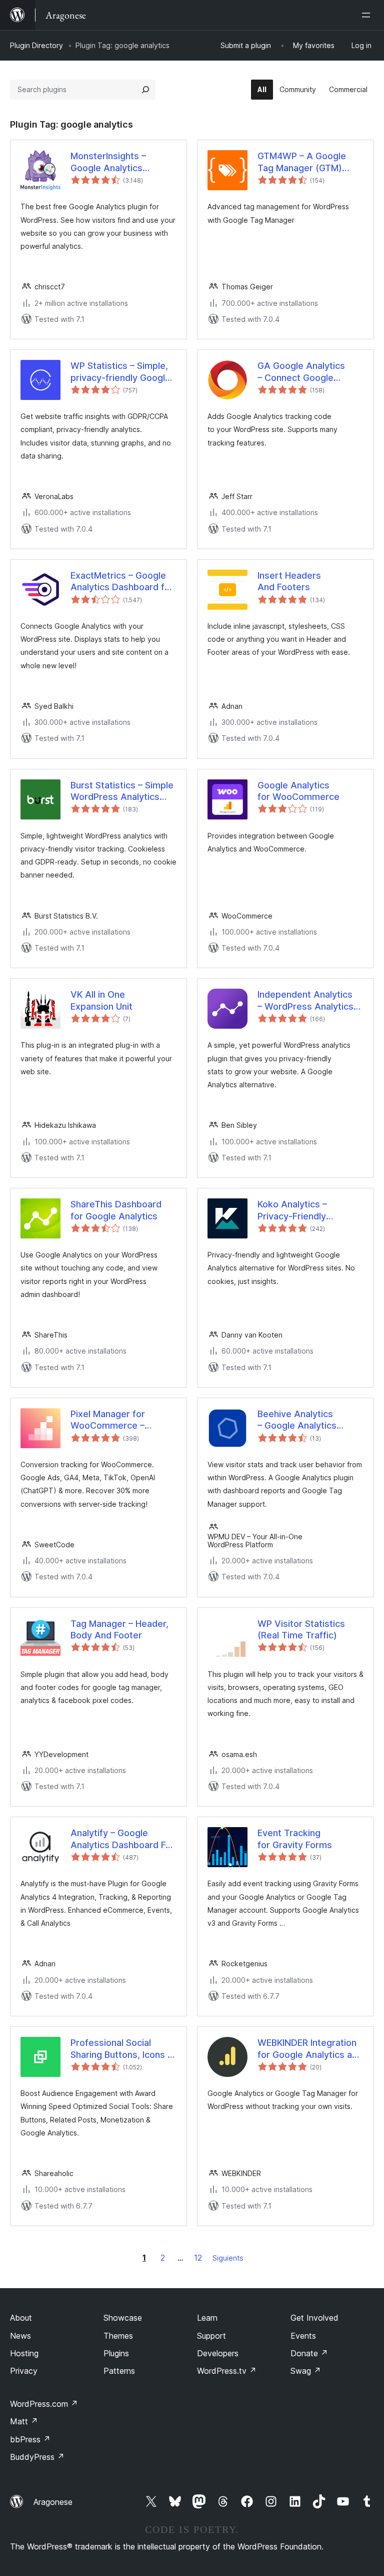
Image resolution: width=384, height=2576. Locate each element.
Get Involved (314, 2318)
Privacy (24, 2371)
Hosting (24, 2353)
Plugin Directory (36, 45)
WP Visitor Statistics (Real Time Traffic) (301, 1629)
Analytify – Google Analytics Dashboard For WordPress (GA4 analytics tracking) (122, 1839)
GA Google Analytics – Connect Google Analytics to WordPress (308, 372)
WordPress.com (44, 2404)
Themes (118, 2336)
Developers (218, 2353)
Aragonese (53, 2502)
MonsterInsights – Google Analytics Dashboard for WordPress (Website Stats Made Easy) (115, 162)
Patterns (119, 2371)
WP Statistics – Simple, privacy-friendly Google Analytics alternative (120, 372)
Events (303, 2336)
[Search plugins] (145, 90)
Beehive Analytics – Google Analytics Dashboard (297, 1420)
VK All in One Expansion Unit (101, 1000)
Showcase (123, 2318)
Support (211, 2336)
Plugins (116, 2353)
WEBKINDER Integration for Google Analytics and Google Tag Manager (310, 2049)
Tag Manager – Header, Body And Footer (119, 1629)
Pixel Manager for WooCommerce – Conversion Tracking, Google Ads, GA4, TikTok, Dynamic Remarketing (115, 1420)
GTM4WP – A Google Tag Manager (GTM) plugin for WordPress (302, 162)
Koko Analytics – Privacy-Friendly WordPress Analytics (302, 1210)
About (21, 2318)
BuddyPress (37, 2457)
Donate (309, 2353)
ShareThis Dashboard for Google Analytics (116, 1210)
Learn (207, 2318)
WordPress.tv (227, 2371)
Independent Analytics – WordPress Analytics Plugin (305, 1001)
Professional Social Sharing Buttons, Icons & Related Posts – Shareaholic (122, 2049)
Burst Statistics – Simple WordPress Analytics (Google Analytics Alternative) (122, 791)
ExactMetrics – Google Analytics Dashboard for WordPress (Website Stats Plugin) (122, 582)
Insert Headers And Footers (289, 581)
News (20, 2336)
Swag (306, 2371)
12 (198, 2258)
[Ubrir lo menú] (368, 15)
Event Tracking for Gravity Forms (295, 1839)
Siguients (228, 2258)
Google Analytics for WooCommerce (298, 791)
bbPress (30, 2439)
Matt (24, 2421)
